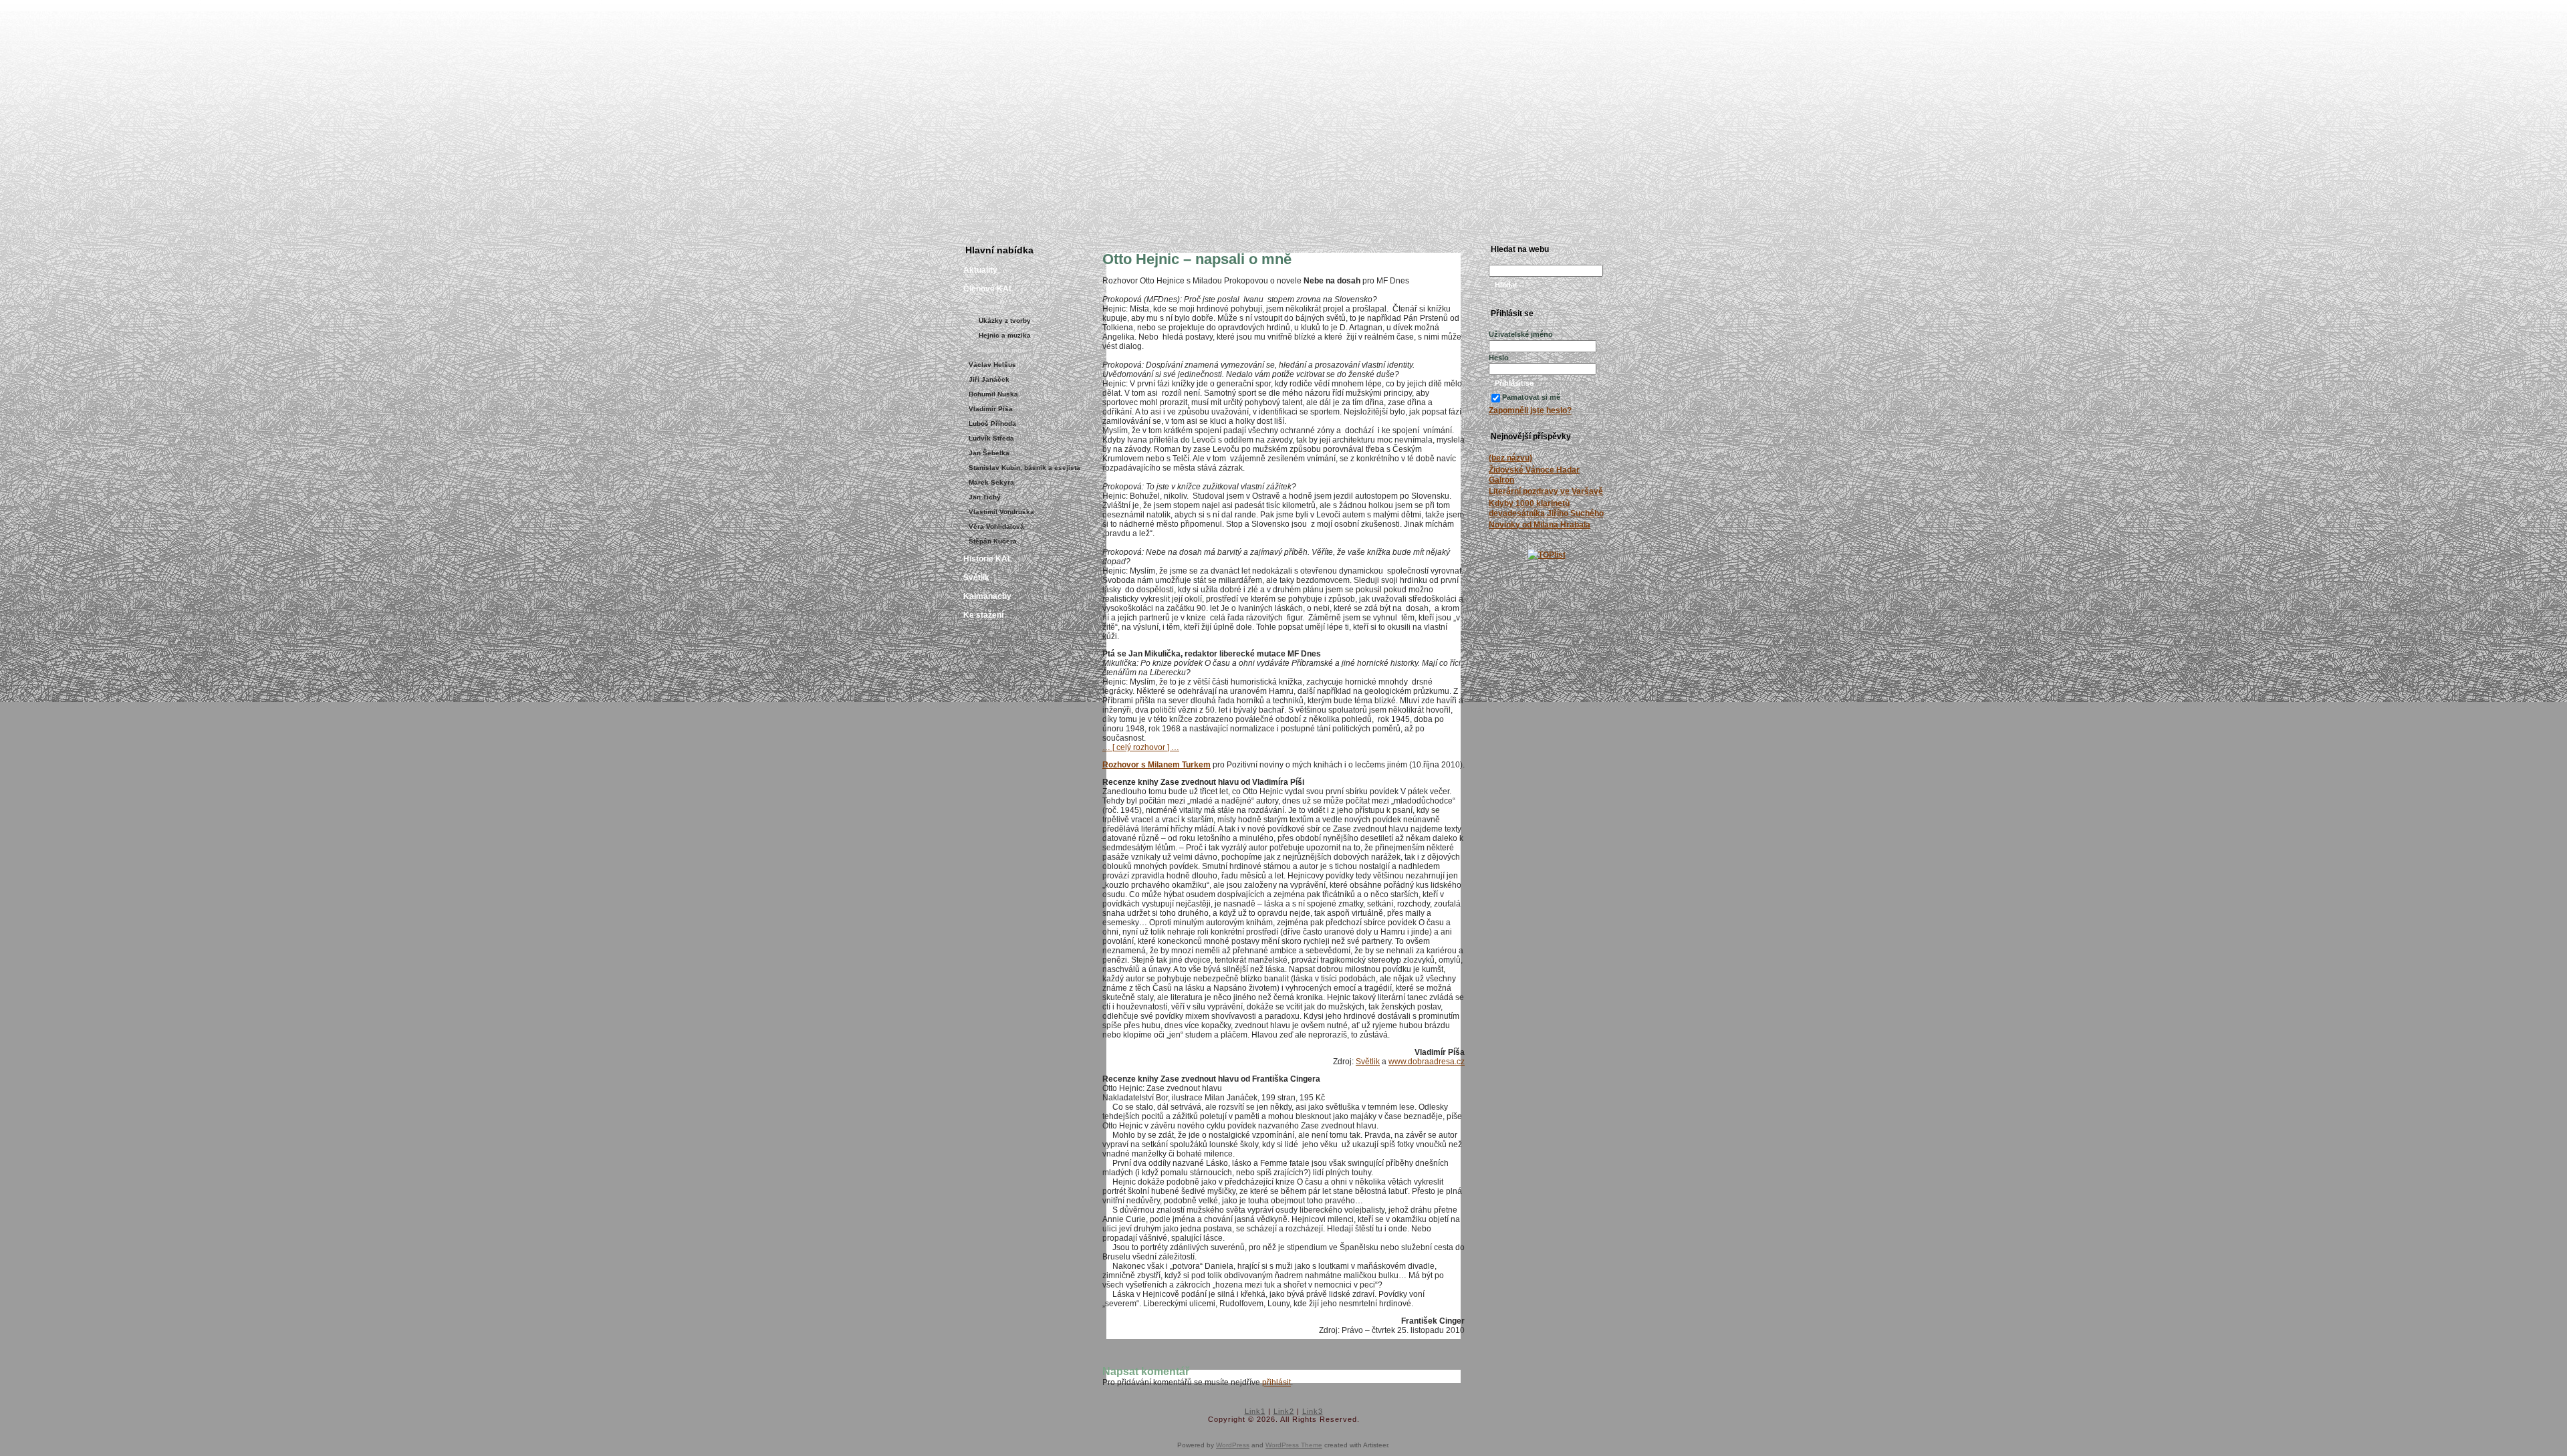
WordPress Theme (1294, 1445)
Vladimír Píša (991, 409)
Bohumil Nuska (993, 394)
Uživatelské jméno (1521, 334)
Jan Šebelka (989, 453)
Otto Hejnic (987, 306)
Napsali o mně (1002, 350)
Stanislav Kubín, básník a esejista (1024, 468)
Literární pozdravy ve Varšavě (1546, 491)
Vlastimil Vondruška (1001, 512)
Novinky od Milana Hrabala (1540, 525)
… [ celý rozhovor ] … (1141, 747)
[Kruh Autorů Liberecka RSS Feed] (966, 1419)
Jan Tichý (985, 497)
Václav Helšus (992, 365)
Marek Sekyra (991, 482)
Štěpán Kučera (993, 541)
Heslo (1499, 358)
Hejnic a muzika (1005, 335)
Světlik (1368, 1062)
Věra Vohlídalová (996, 526)
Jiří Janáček (989, 379)
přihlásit (1276, 1382)
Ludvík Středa (991, 438)
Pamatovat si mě (1531, 397)
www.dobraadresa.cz (1427, 1062)
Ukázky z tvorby (1005, 321)
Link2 (1284, 1411)
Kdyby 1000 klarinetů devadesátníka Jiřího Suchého (1546, 508)
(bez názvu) (1510, 458)
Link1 (1255, 1411)
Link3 (1313, 1411)
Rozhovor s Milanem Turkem (1156, 765)
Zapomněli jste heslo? (1530, 410)
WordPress (1233, 1445)
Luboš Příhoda (992, 423)
